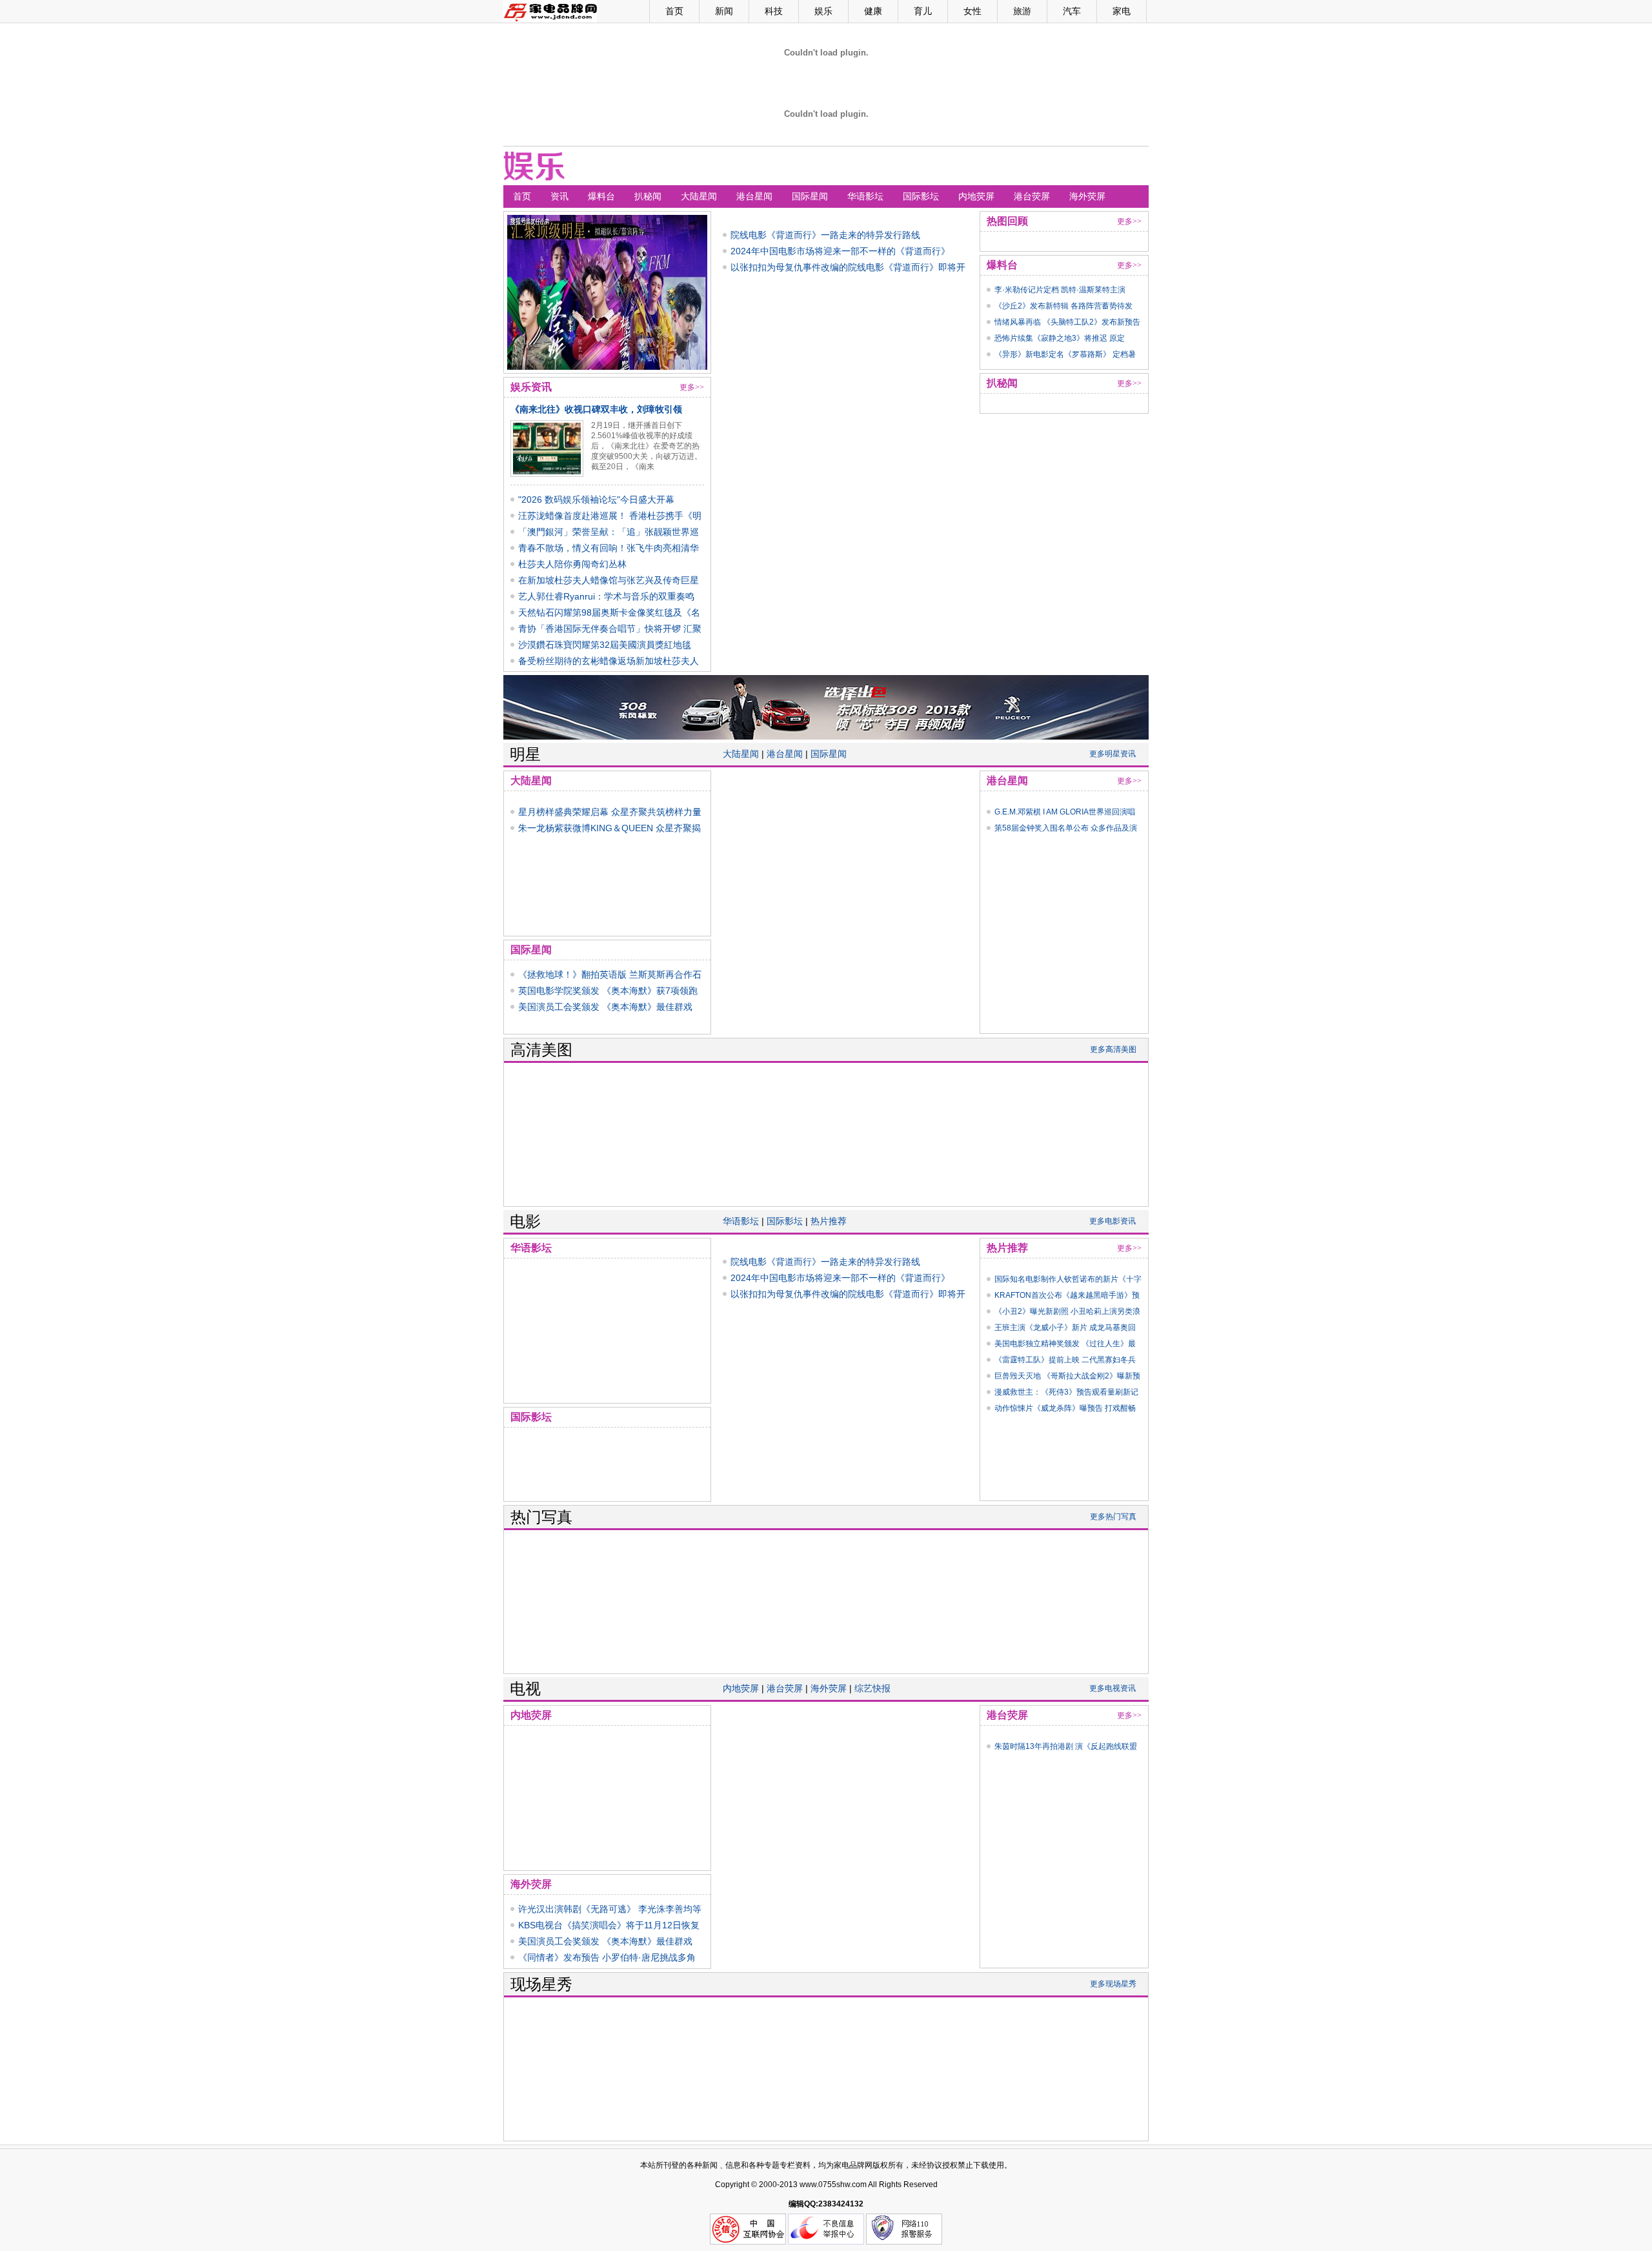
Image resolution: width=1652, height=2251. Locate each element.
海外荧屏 (1087, 196)
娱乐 (823, 11)
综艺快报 (872, 1688)
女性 (972, 11)
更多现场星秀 (1113, 1984)
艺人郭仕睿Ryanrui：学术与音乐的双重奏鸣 (606, 596)
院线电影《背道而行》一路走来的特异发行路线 (825, 235)
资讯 (559, 196)
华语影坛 (865, 196)
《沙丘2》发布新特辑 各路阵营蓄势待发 (1063, 306)
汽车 (1072, 11)
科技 (774, 11)
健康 (873, 11)
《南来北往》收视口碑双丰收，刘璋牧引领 (596, 409)
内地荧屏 (976, 196)
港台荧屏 (1032, 196)
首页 (674, 11)
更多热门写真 (1113, 1517)
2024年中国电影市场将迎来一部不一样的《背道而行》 (840, 251)
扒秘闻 (648, 196)
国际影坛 (921, 196)
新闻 (724, 11)
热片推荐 (829, 1221)
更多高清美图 (1113, 1049)
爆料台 (601, 196)
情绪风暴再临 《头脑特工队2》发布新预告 (1067, 322)
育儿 (923, 11)
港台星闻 (754, 196)
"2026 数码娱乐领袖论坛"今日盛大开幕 (596, 500)
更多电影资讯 (1113, 1221)
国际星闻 (810, 196)
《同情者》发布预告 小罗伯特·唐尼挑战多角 (607, 1957)
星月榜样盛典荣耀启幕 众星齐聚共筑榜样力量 (610, 812)
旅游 (1022, 11)
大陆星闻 (699, 196)
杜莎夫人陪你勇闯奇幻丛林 (572, 564)
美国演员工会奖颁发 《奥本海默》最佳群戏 (605, 1007)
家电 (1122, 11)
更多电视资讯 (1113, 1688)
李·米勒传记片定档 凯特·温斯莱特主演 (1060, 290)
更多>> (692, 387)
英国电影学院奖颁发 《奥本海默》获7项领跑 (608, 991)
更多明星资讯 (1113, 754)
